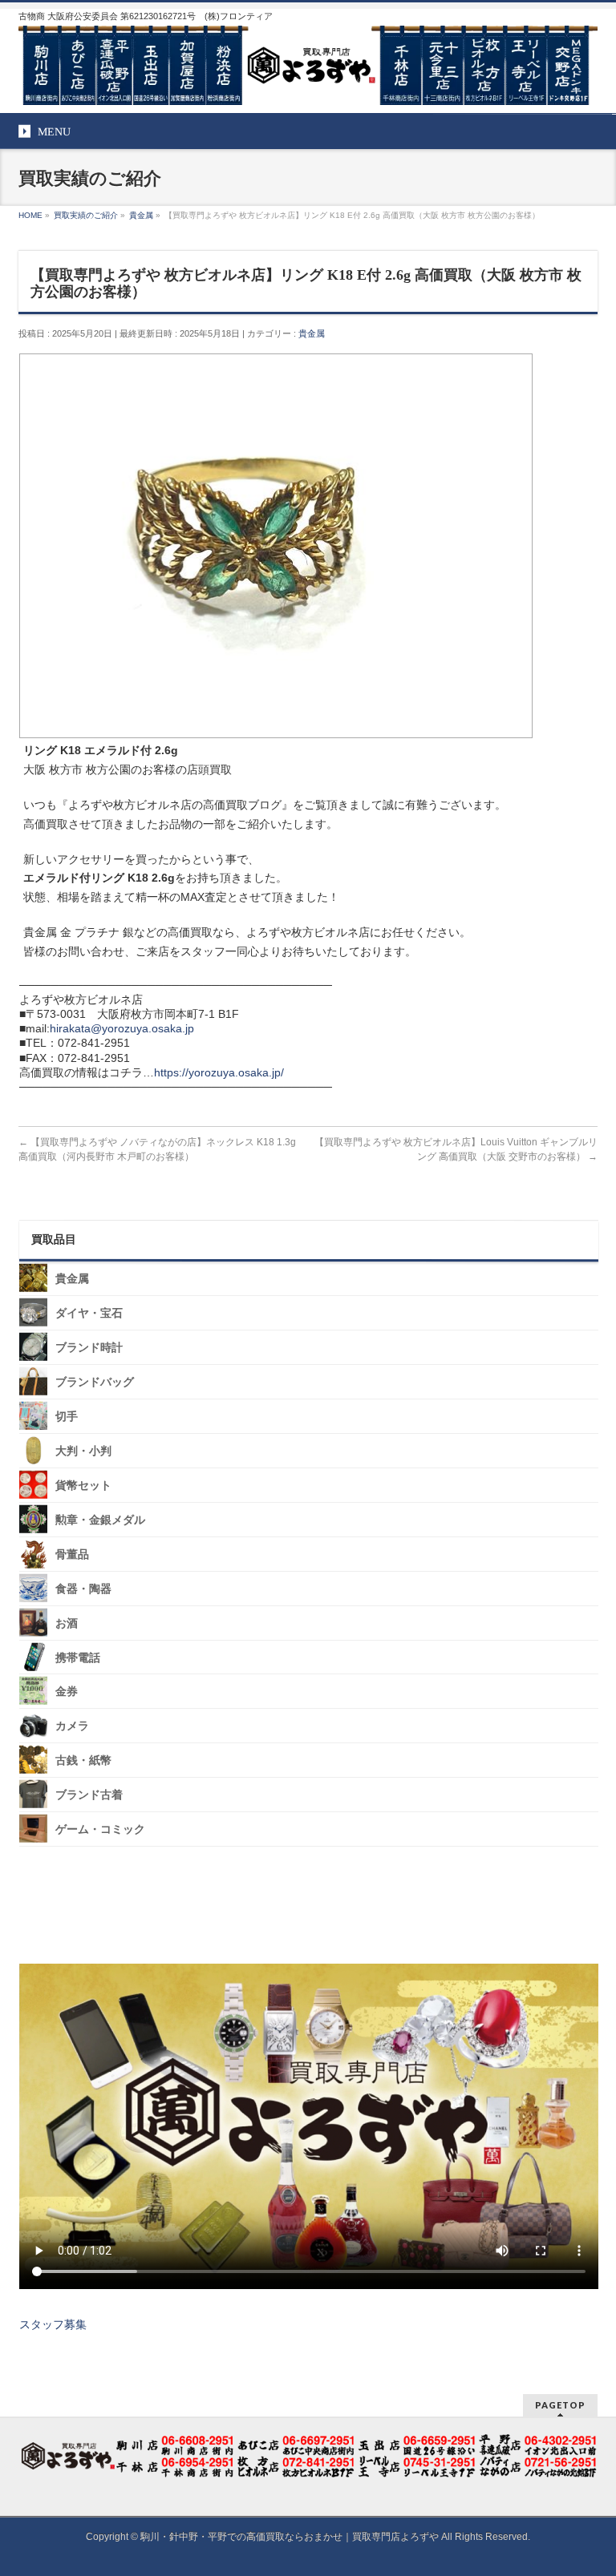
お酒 (67, 1623)
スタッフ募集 (53, 2324)
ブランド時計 (89, 1348)
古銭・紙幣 (83, 1760)
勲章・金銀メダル (100, 1520)
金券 (67, 1692)
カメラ (72, 1726)
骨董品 (72, 1554)
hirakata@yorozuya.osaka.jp (122, 1028)
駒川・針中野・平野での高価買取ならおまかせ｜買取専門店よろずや (290, 2537)
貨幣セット (83, 1486)
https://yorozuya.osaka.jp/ (219, 1072)
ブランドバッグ (95, 1382)
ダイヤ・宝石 (89, 1313)
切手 (67, 1417)
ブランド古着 (89, 1795)
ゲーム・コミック (100, 1829)
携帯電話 (78, 1657)
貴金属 (312, 333)
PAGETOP (560, 2405)
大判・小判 (83, 1451)
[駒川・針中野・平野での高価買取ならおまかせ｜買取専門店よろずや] (308, 87)
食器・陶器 (83, 1588)
